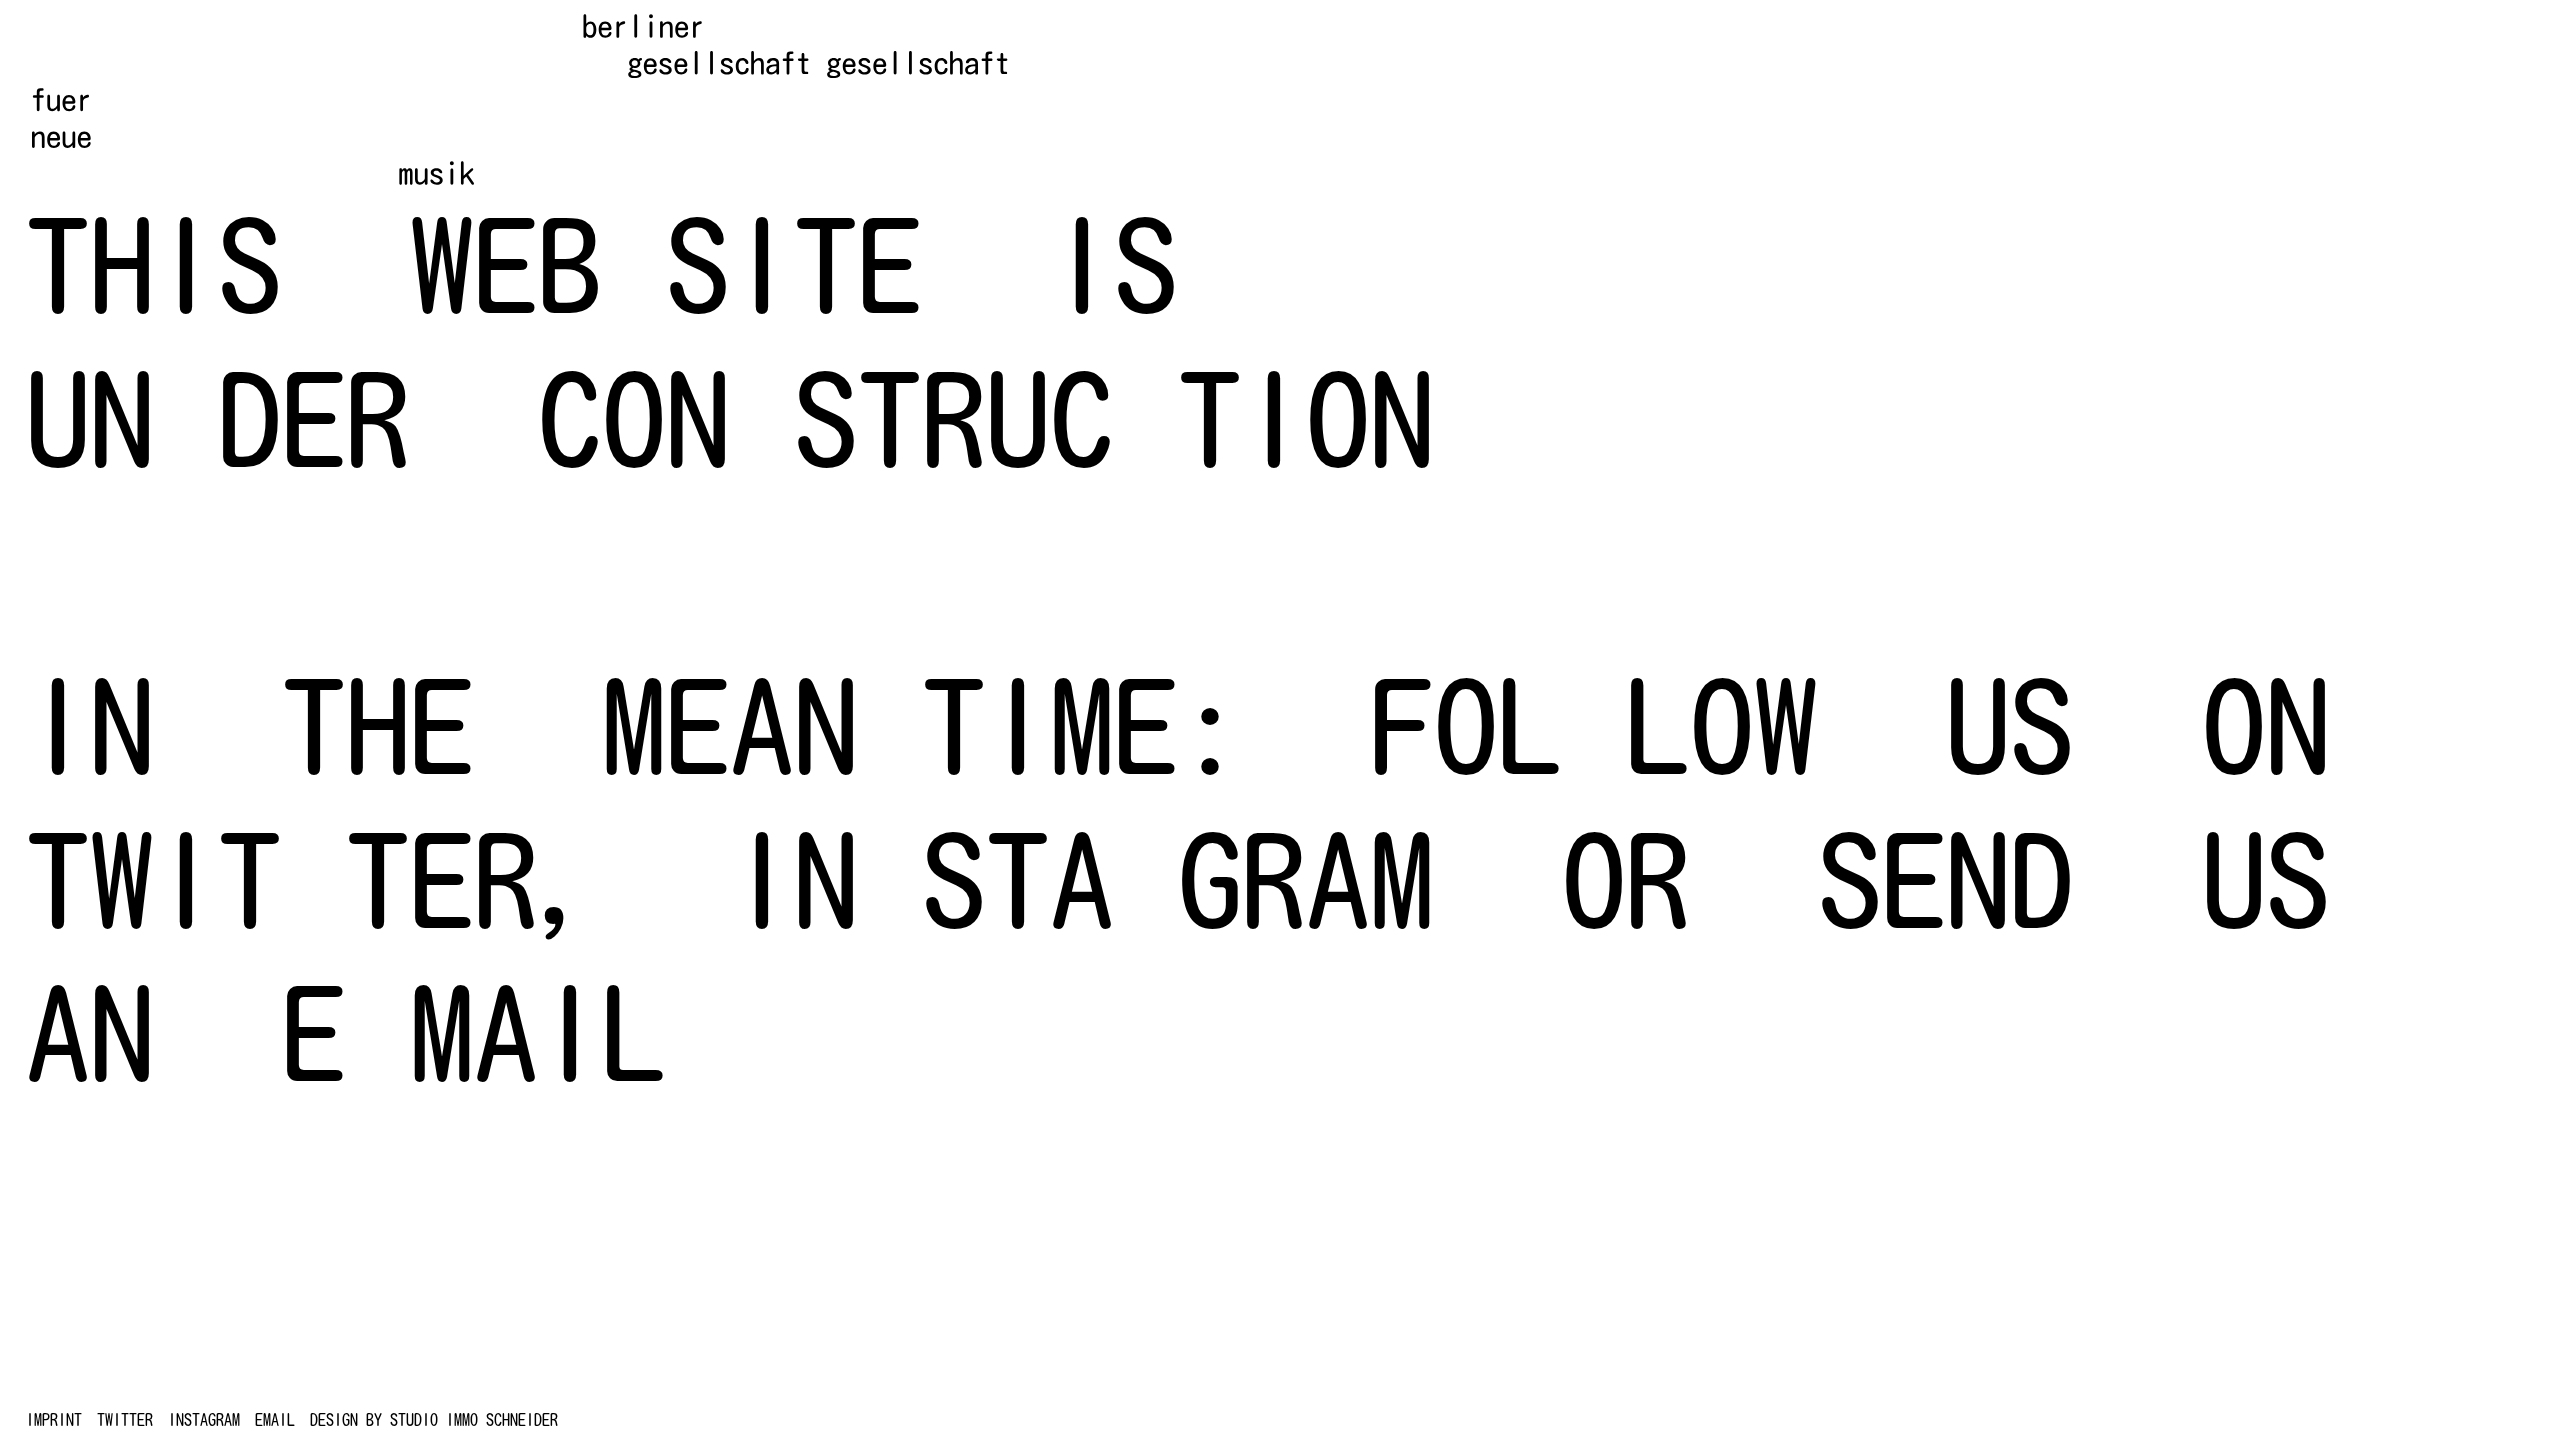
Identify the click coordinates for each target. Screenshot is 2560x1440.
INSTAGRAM (204, 1420)
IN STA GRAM (1082, 880)
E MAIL (474, 1033)
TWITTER (125, 1420)
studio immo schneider (474, 1420)
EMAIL (275, 1420)
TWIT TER (282, 880)
